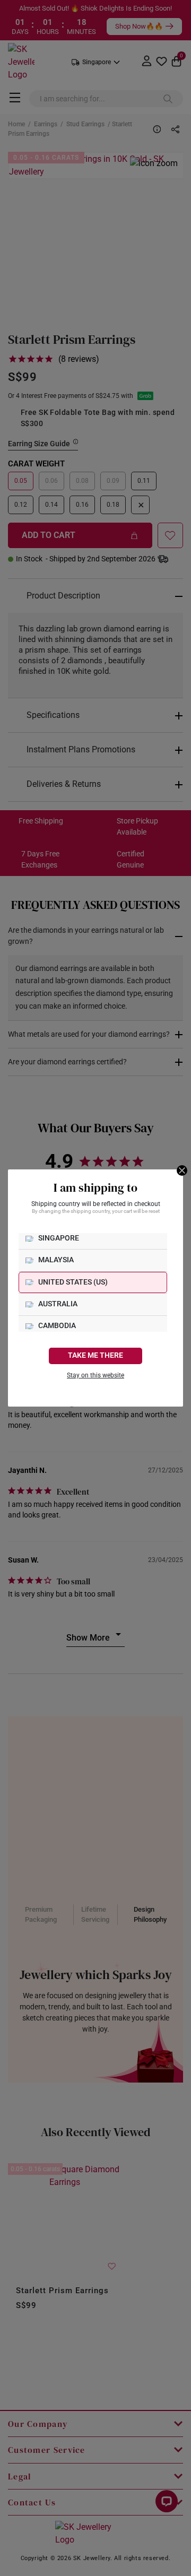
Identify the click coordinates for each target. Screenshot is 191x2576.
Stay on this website (95, 1375)
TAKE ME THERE (95, 1355)
